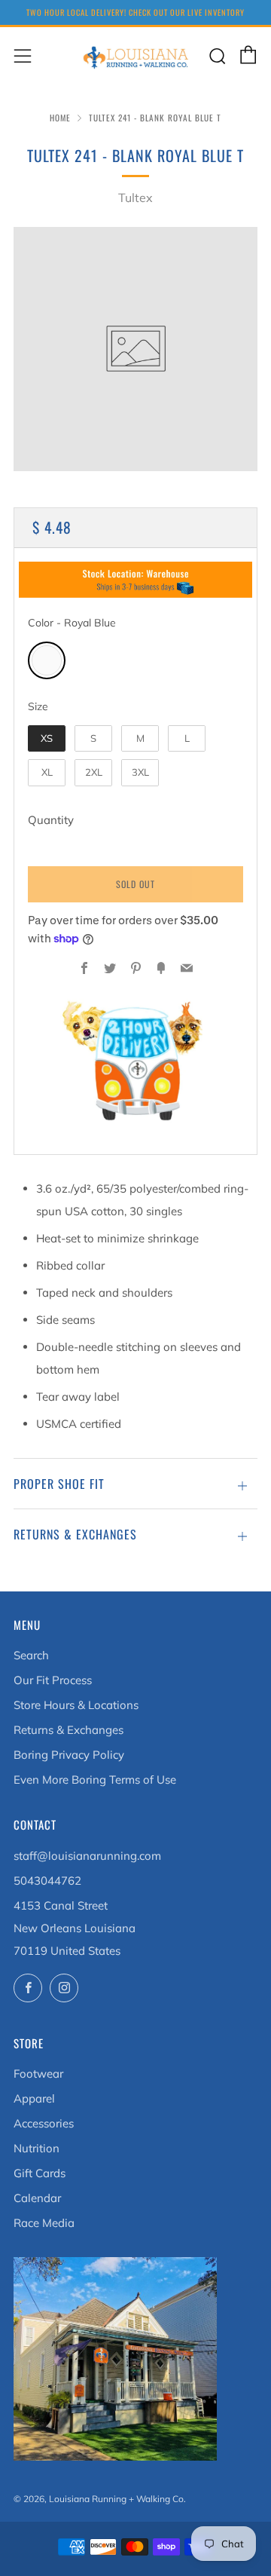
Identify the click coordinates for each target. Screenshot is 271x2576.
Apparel (34, 2098)
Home (60, 118)
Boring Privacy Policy (69, 1755)
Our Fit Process (53, 1680)
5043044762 (47, 1881)
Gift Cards (40, 2173)
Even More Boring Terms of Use (95, 1780)
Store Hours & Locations (76, 1705)
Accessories (44, 2123)
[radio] (47, 660)
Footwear (38, 2074)
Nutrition (37, 2148)
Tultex (135, 198)
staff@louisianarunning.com (87, 1856)
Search (31, 1655)
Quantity (51, 820)
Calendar (37, 2198)
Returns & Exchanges (69, 1730)
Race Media (44, 2223)
